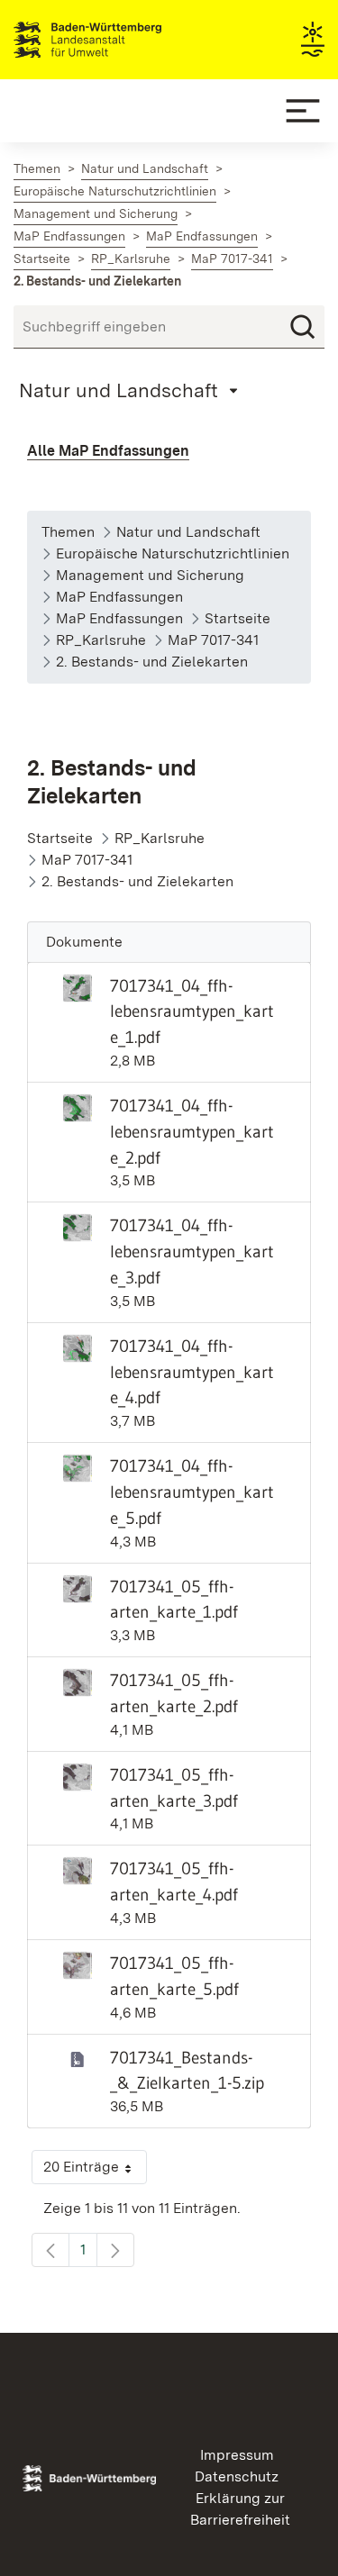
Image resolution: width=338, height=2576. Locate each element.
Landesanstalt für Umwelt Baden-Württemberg (119, 40)
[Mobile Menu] (303, 111)
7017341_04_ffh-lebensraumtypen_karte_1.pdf (192, 1011)
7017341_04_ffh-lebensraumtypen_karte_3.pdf (192, 1251)
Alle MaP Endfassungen (108, 451)
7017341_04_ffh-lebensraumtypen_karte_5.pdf (192, 1492)
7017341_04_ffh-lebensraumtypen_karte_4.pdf (192, 1372)
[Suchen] (303, 327)
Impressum (237, 2455)
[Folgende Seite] (115, 2250)
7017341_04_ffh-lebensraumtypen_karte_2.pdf (192, 1131)
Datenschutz (237, 2476)
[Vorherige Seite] (50, 2250)
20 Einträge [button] (95, 2171)
